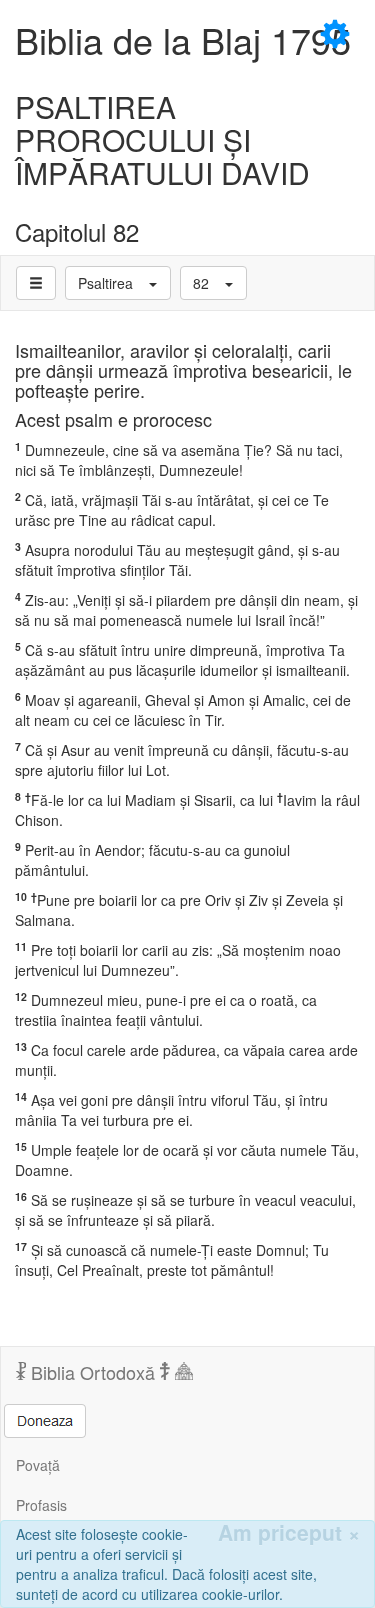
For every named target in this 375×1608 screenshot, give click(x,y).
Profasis (41, 1505)
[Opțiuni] (36, 283)
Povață (38, 1465)
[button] (118, 283)
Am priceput (289, 1532)
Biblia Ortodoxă (93, 1372)
